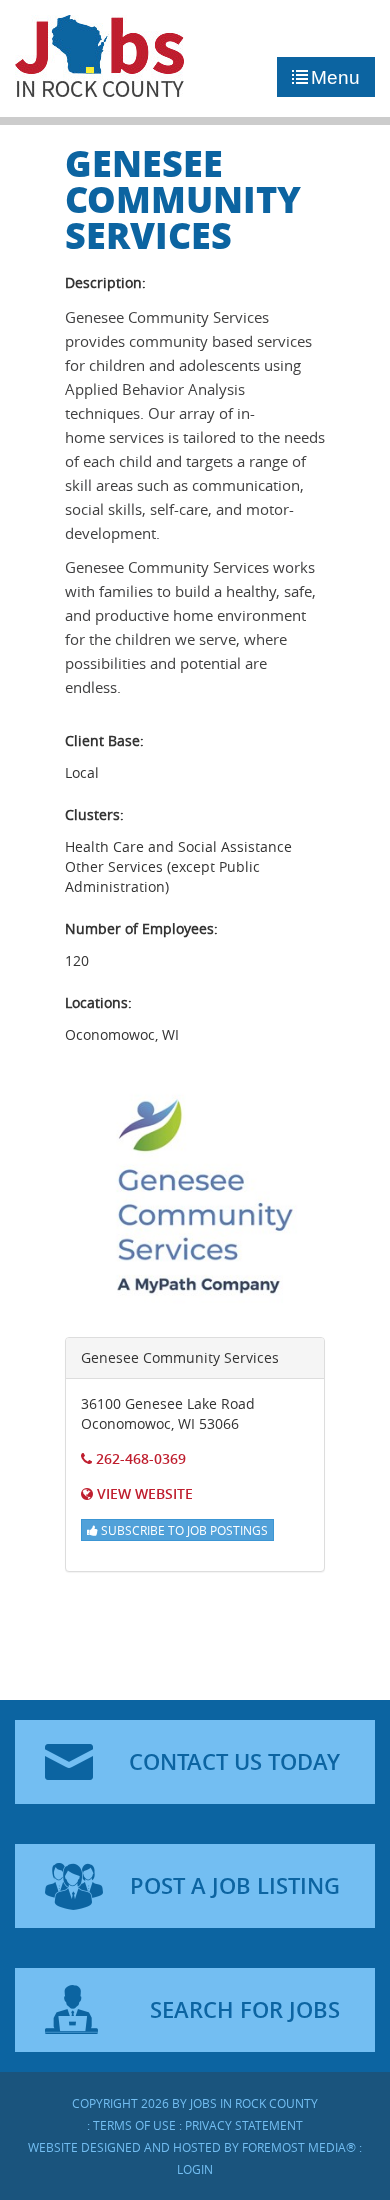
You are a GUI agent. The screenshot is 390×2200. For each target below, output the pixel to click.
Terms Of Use (134, 2125)
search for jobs (245, 2010)
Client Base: (104, 740)
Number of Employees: (141, 928)
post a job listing (235, 1886)
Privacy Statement (244, 2125)
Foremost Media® (299, 2147)
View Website (143, 1493)
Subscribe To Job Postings (183, 1530)
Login (195, 2169)
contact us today (234, 1762)
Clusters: (94, 814)
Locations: (98, 1002)
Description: (105, 282)
